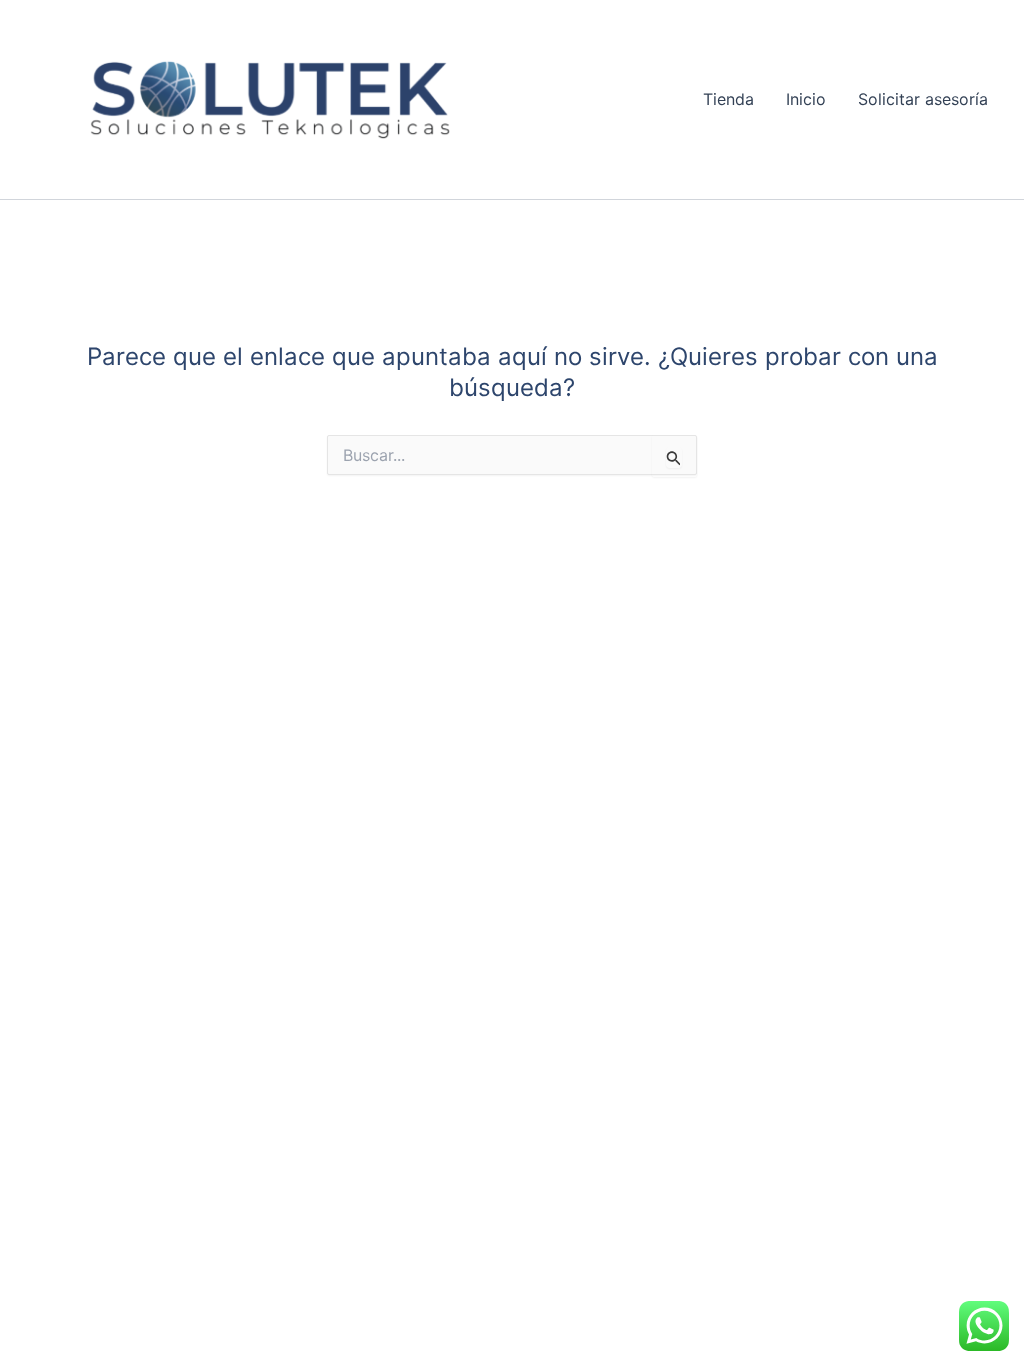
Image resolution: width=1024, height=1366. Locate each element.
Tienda (728, 99)
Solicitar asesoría (923, 99)
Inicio (806, 99)
